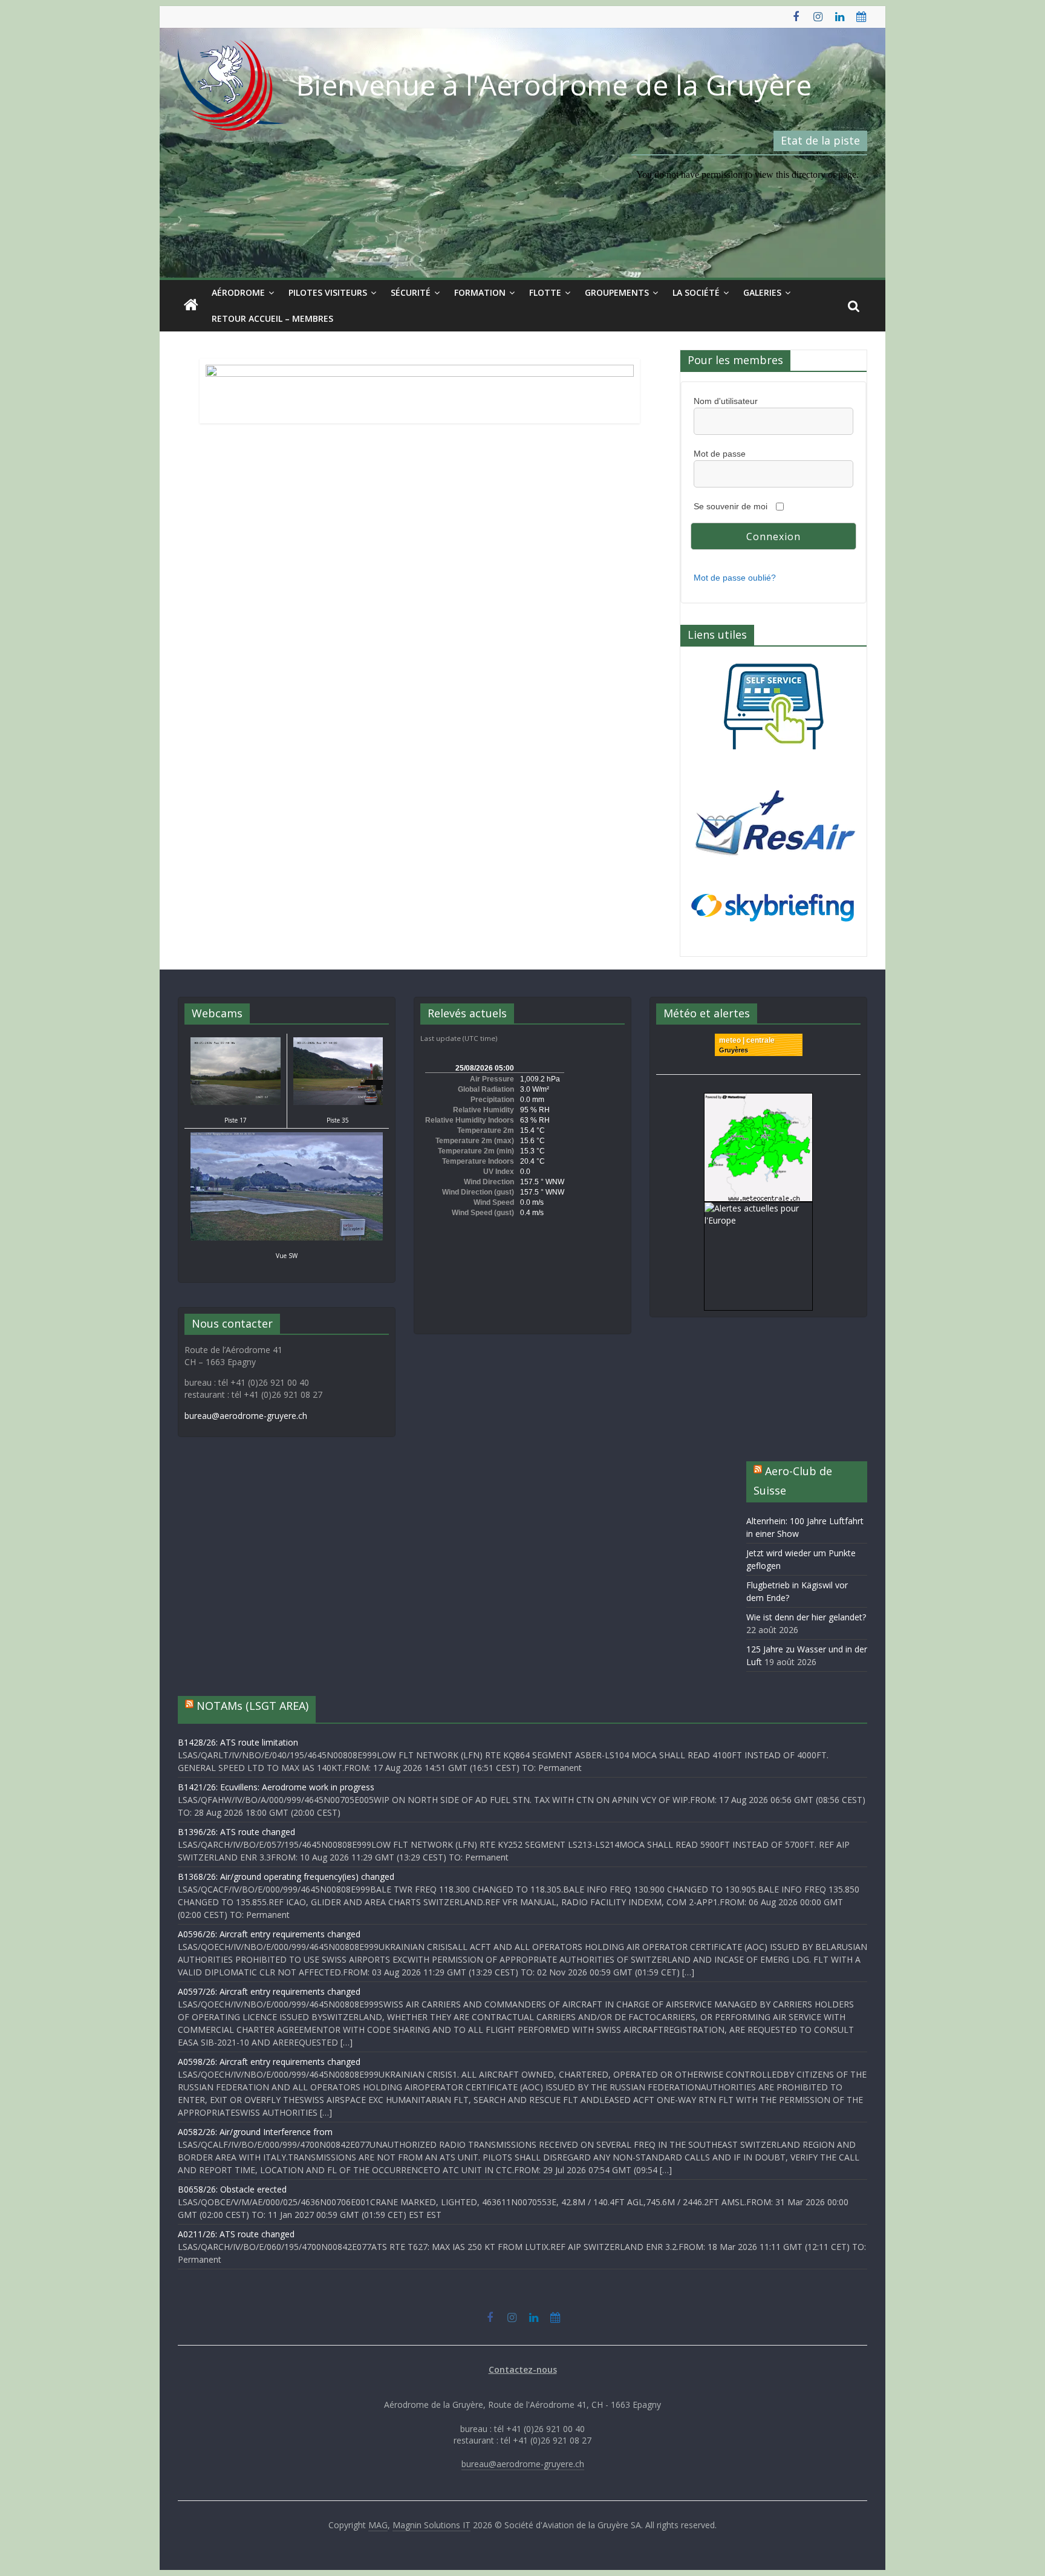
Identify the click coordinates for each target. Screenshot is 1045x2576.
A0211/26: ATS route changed (236, 2234)
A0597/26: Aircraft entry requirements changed (269, 1991)
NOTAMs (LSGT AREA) (252, 1706)
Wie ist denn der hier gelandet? (806, 1617)
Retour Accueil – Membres (272, 318)
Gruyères (734, 1050)
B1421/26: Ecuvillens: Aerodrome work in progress (276, 1787)
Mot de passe (720, 454)
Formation (480, 292)
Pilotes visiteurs (328, 292)
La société (696, 292)
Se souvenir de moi (731, 506)
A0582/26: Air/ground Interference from (255, 2132)
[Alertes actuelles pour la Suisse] (758, 1099)
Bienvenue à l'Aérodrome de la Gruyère (554, 85)
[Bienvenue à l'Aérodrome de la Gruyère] (191, 305)
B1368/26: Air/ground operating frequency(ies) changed (286, 1877)
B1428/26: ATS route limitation (238, 1742)
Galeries (762, 292)
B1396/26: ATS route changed (236, 1832)
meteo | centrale (747, 1040)
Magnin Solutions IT (431, 2525)
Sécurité (411, 292)
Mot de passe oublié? (735, 578)
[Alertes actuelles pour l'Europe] (758, 1208)
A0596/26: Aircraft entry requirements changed (269, 1934)
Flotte (545, 292)
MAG (378, 2525)
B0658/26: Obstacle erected (232, 2189)
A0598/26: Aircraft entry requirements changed (269, 2062)
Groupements (617, 292)
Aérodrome (238, 292)
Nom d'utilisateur (726, 401)
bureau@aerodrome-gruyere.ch (246, 1416)
